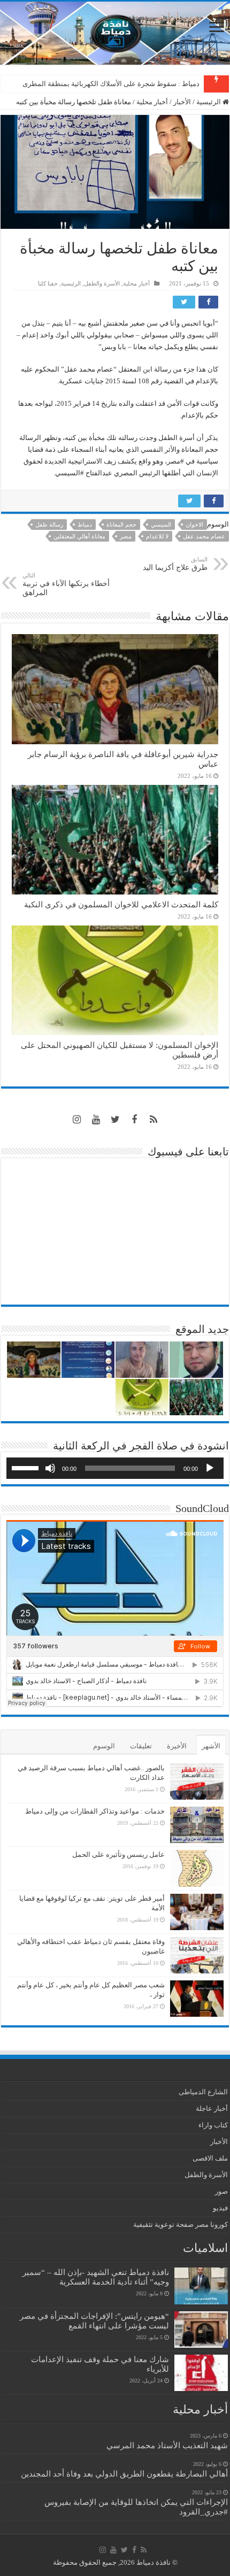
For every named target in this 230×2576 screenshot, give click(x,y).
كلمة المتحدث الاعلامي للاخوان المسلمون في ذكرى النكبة (121, 904)
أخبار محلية (152, 102)
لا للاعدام (157, 536)
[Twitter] (115, 1120)
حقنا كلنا (48, 283)
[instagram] (76, 1120)
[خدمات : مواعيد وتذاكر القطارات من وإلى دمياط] (197, 1825)
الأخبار (182, 102)
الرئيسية (209, 102)
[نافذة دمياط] (115, 33)
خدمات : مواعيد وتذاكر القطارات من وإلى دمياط (95, 1811)
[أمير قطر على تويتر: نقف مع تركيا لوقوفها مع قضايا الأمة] (197, 1912)
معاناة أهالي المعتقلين (79, 536)
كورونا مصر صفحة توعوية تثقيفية (181, 2224)
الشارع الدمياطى (203, 2092)
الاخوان (194, 525)
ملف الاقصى (210, 2158)
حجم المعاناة (121, 525)
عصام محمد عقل (204, 536)
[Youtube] (96, 1120)
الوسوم (104, 1746)
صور (221, 2191)
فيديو (220, 2208)
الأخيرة (177, 1746)
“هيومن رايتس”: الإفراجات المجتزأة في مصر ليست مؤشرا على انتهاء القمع (94, 2321)
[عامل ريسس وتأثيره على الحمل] (197, 1868)
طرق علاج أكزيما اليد (175, 564)
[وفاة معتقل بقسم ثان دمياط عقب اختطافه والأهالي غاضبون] (197, 1955)
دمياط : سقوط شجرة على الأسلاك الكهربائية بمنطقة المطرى (111, 84)
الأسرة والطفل (102, 283)
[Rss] (154, 1120)
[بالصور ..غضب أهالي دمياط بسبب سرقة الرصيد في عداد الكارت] (197, 1781)
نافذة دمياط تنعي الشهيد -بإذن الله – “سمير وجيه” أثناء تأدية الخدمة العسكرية (96, 2277)
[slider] (27, 1467)
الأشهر (211, 1746)
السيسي (161, 525)
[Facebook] (134, 1120)
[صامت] (50, 1468)
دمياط (85, 525)
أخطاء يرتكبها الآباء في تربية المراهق (66, 584)
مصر (126, 536)
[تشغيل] (210, 1468)
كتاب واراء (213, 2125)
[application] (115, 1468)
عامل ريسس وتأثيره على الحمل (118, 1854)
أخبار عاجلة (212, 2108)
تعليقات (141, 1746)
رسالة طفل (49, 525)
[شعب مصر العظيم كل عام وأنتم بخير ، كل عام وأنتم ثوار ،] (197, 1999)
